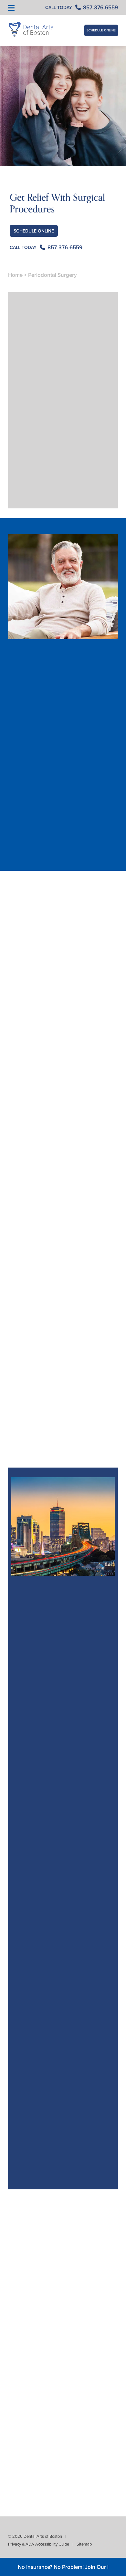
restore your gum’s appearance (61, 1008)
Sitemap (84, 2544)
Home (15, 275)
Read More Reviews (63, 2207)
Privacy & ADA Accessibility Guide (39, 2544)
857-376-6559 (36, 867)
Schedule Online (101, 30)
